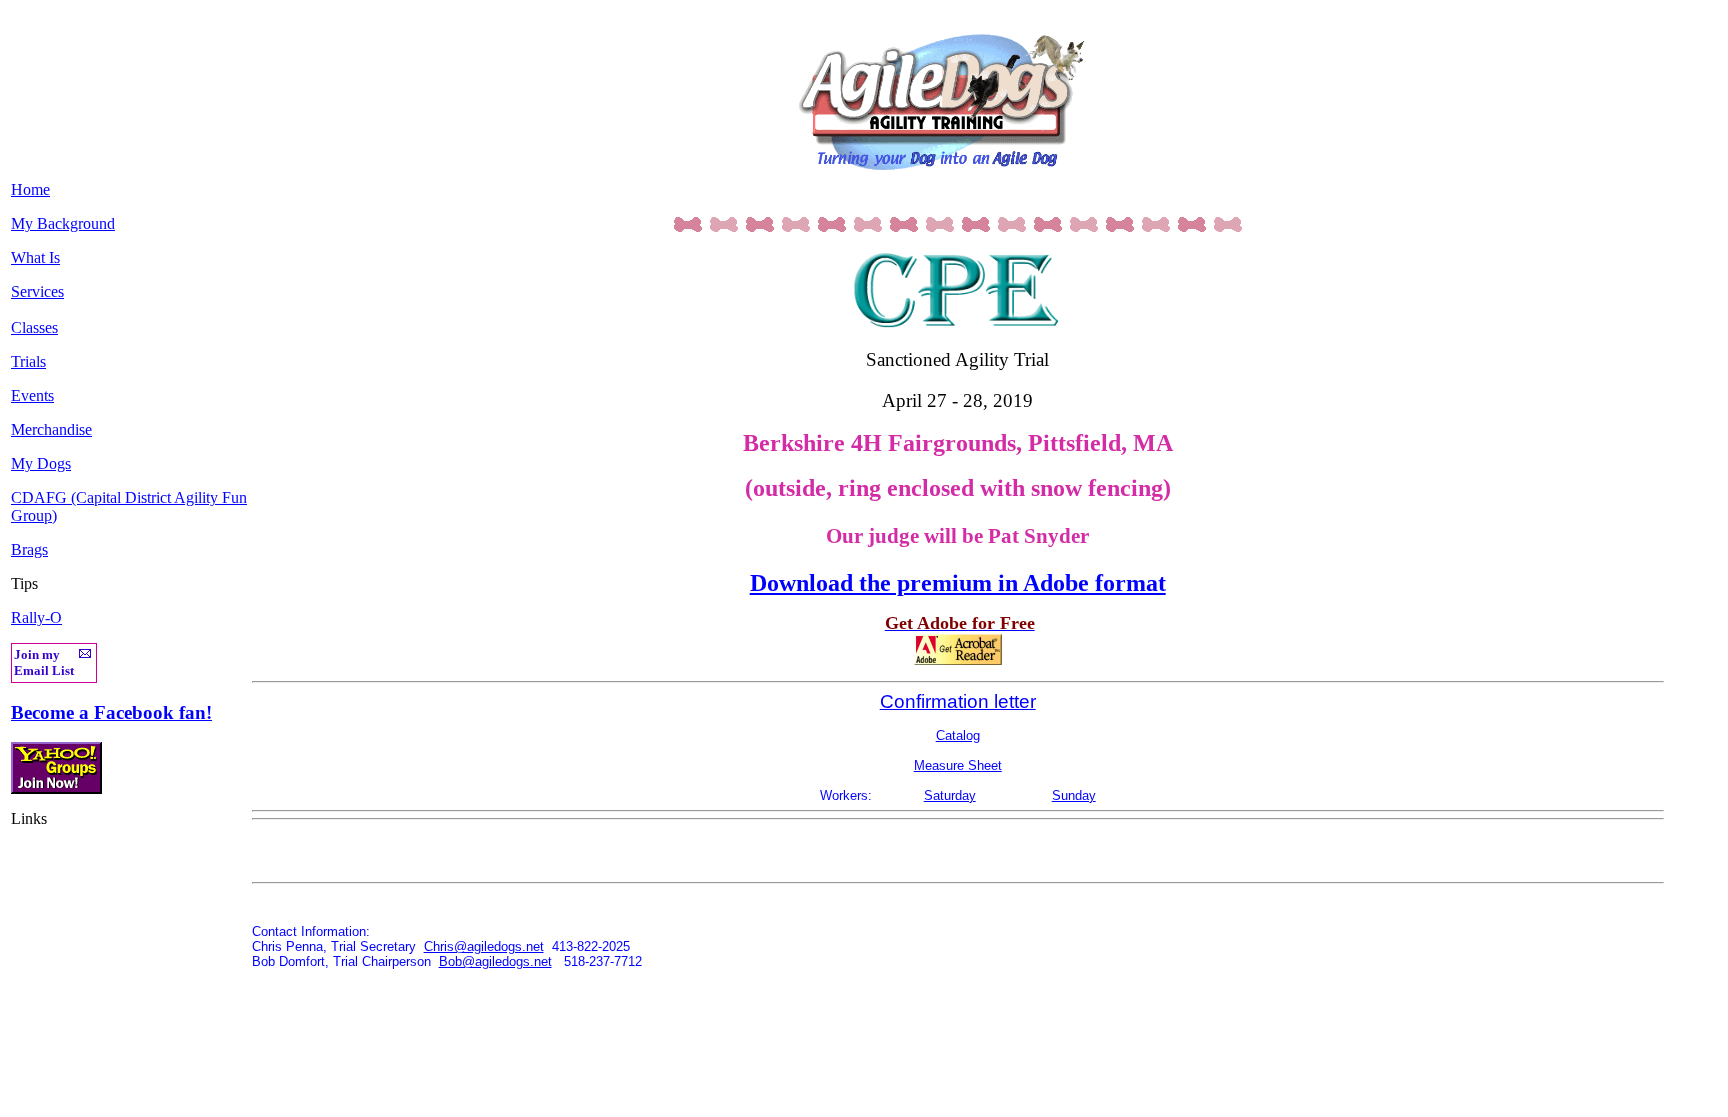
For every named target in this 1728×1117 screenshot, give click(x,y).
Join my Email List (44, 662)
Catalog (958, 735)
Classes (34, 327)
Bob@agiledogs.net (495, 961)
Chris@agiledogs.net (484, 946)
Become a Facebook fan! (111, 712)
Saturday (950, 795)
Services (37, 291)
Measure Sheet (958, 765)
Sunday (1074, 795)
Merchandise (51, 429)
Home (30, 189)
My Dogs (41, 463)
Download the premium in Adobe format (958, 583)
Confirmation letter (958, 701)
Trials (28, 361)
